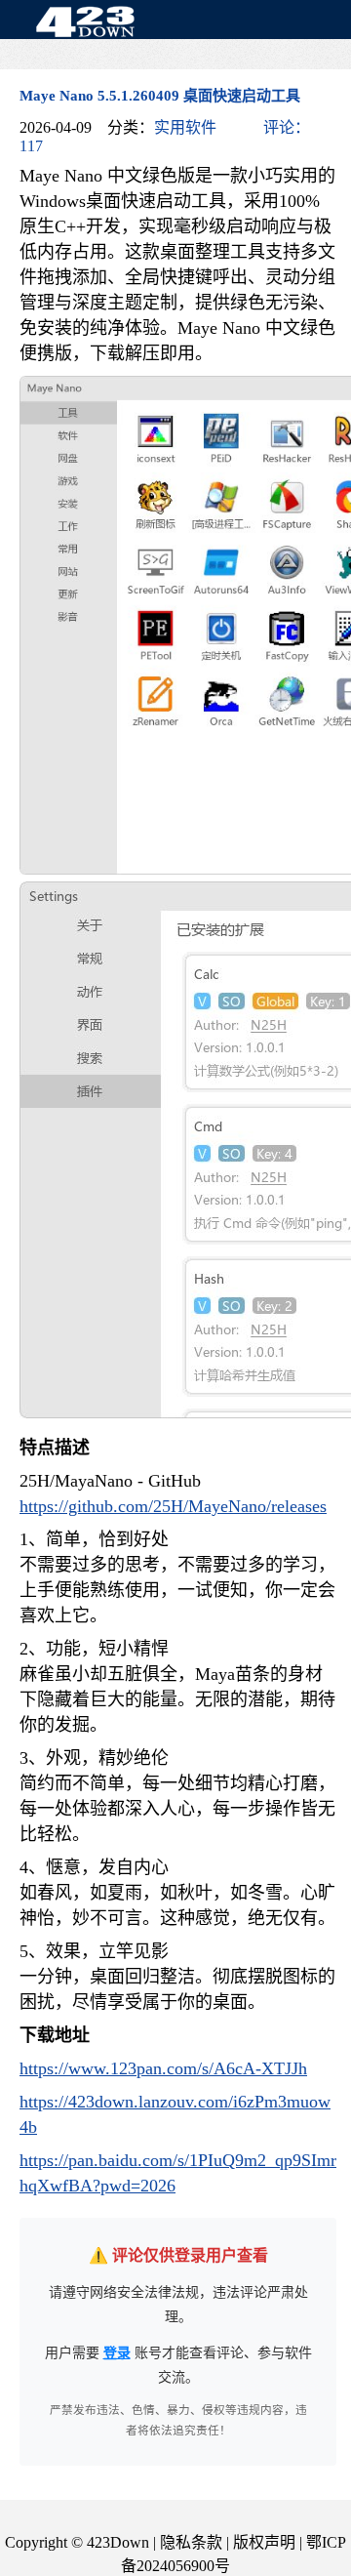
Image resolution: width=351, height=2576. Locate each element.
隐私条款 (191, 2542)
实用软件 (185, 127)
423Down (91, 23)
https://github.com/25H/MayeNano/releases (173, 1506)
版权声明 (264, 2542)
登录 (117, 2353)
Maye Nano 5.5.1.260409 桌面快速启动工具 (160, 96)
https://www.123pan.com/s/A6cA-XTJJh (163, 2068)
